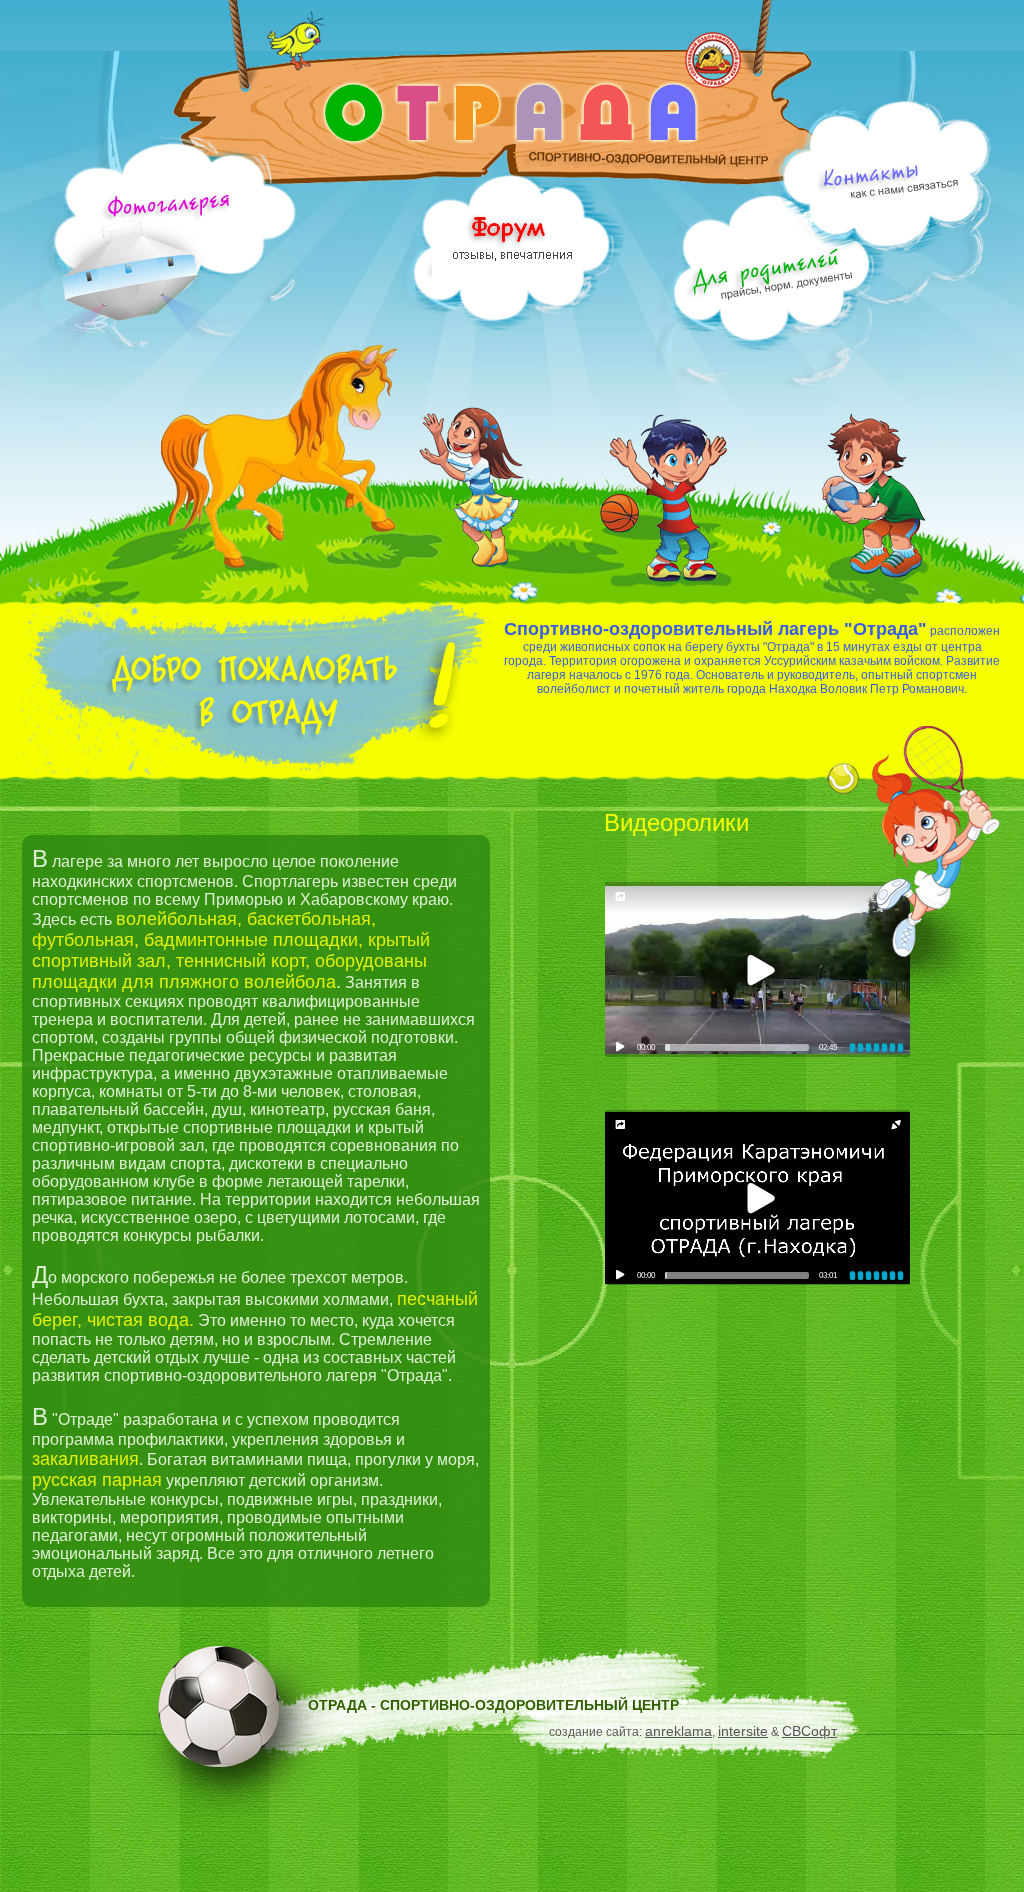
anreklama (678, 1731)
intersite (743, 1731)
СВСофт (809, 1731)
